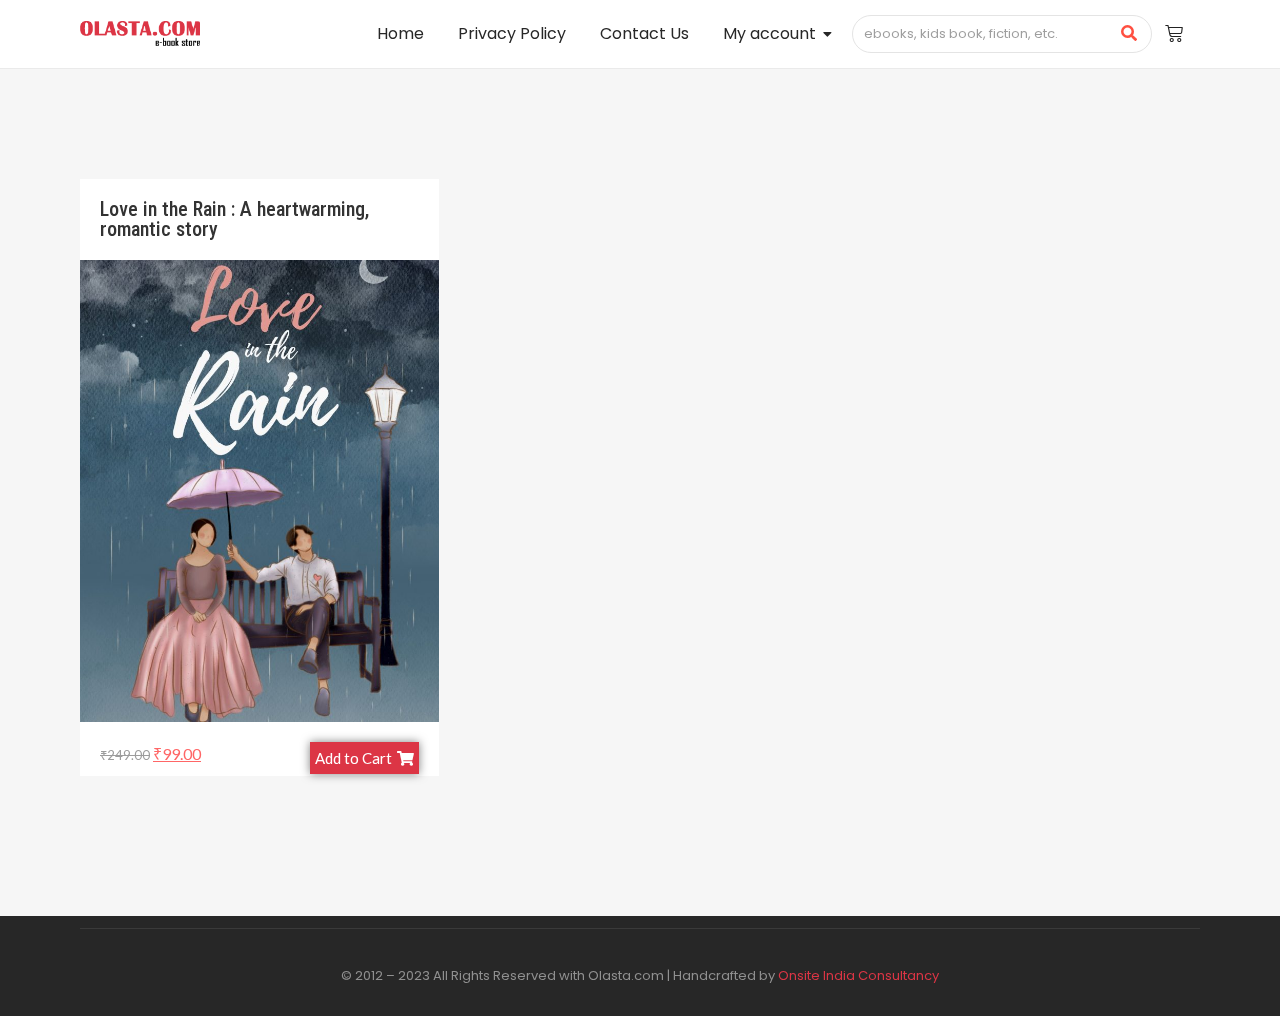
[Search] (1129, 34)
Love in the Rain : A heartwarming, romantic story (234, 219)
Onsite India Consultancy (858, 975)
